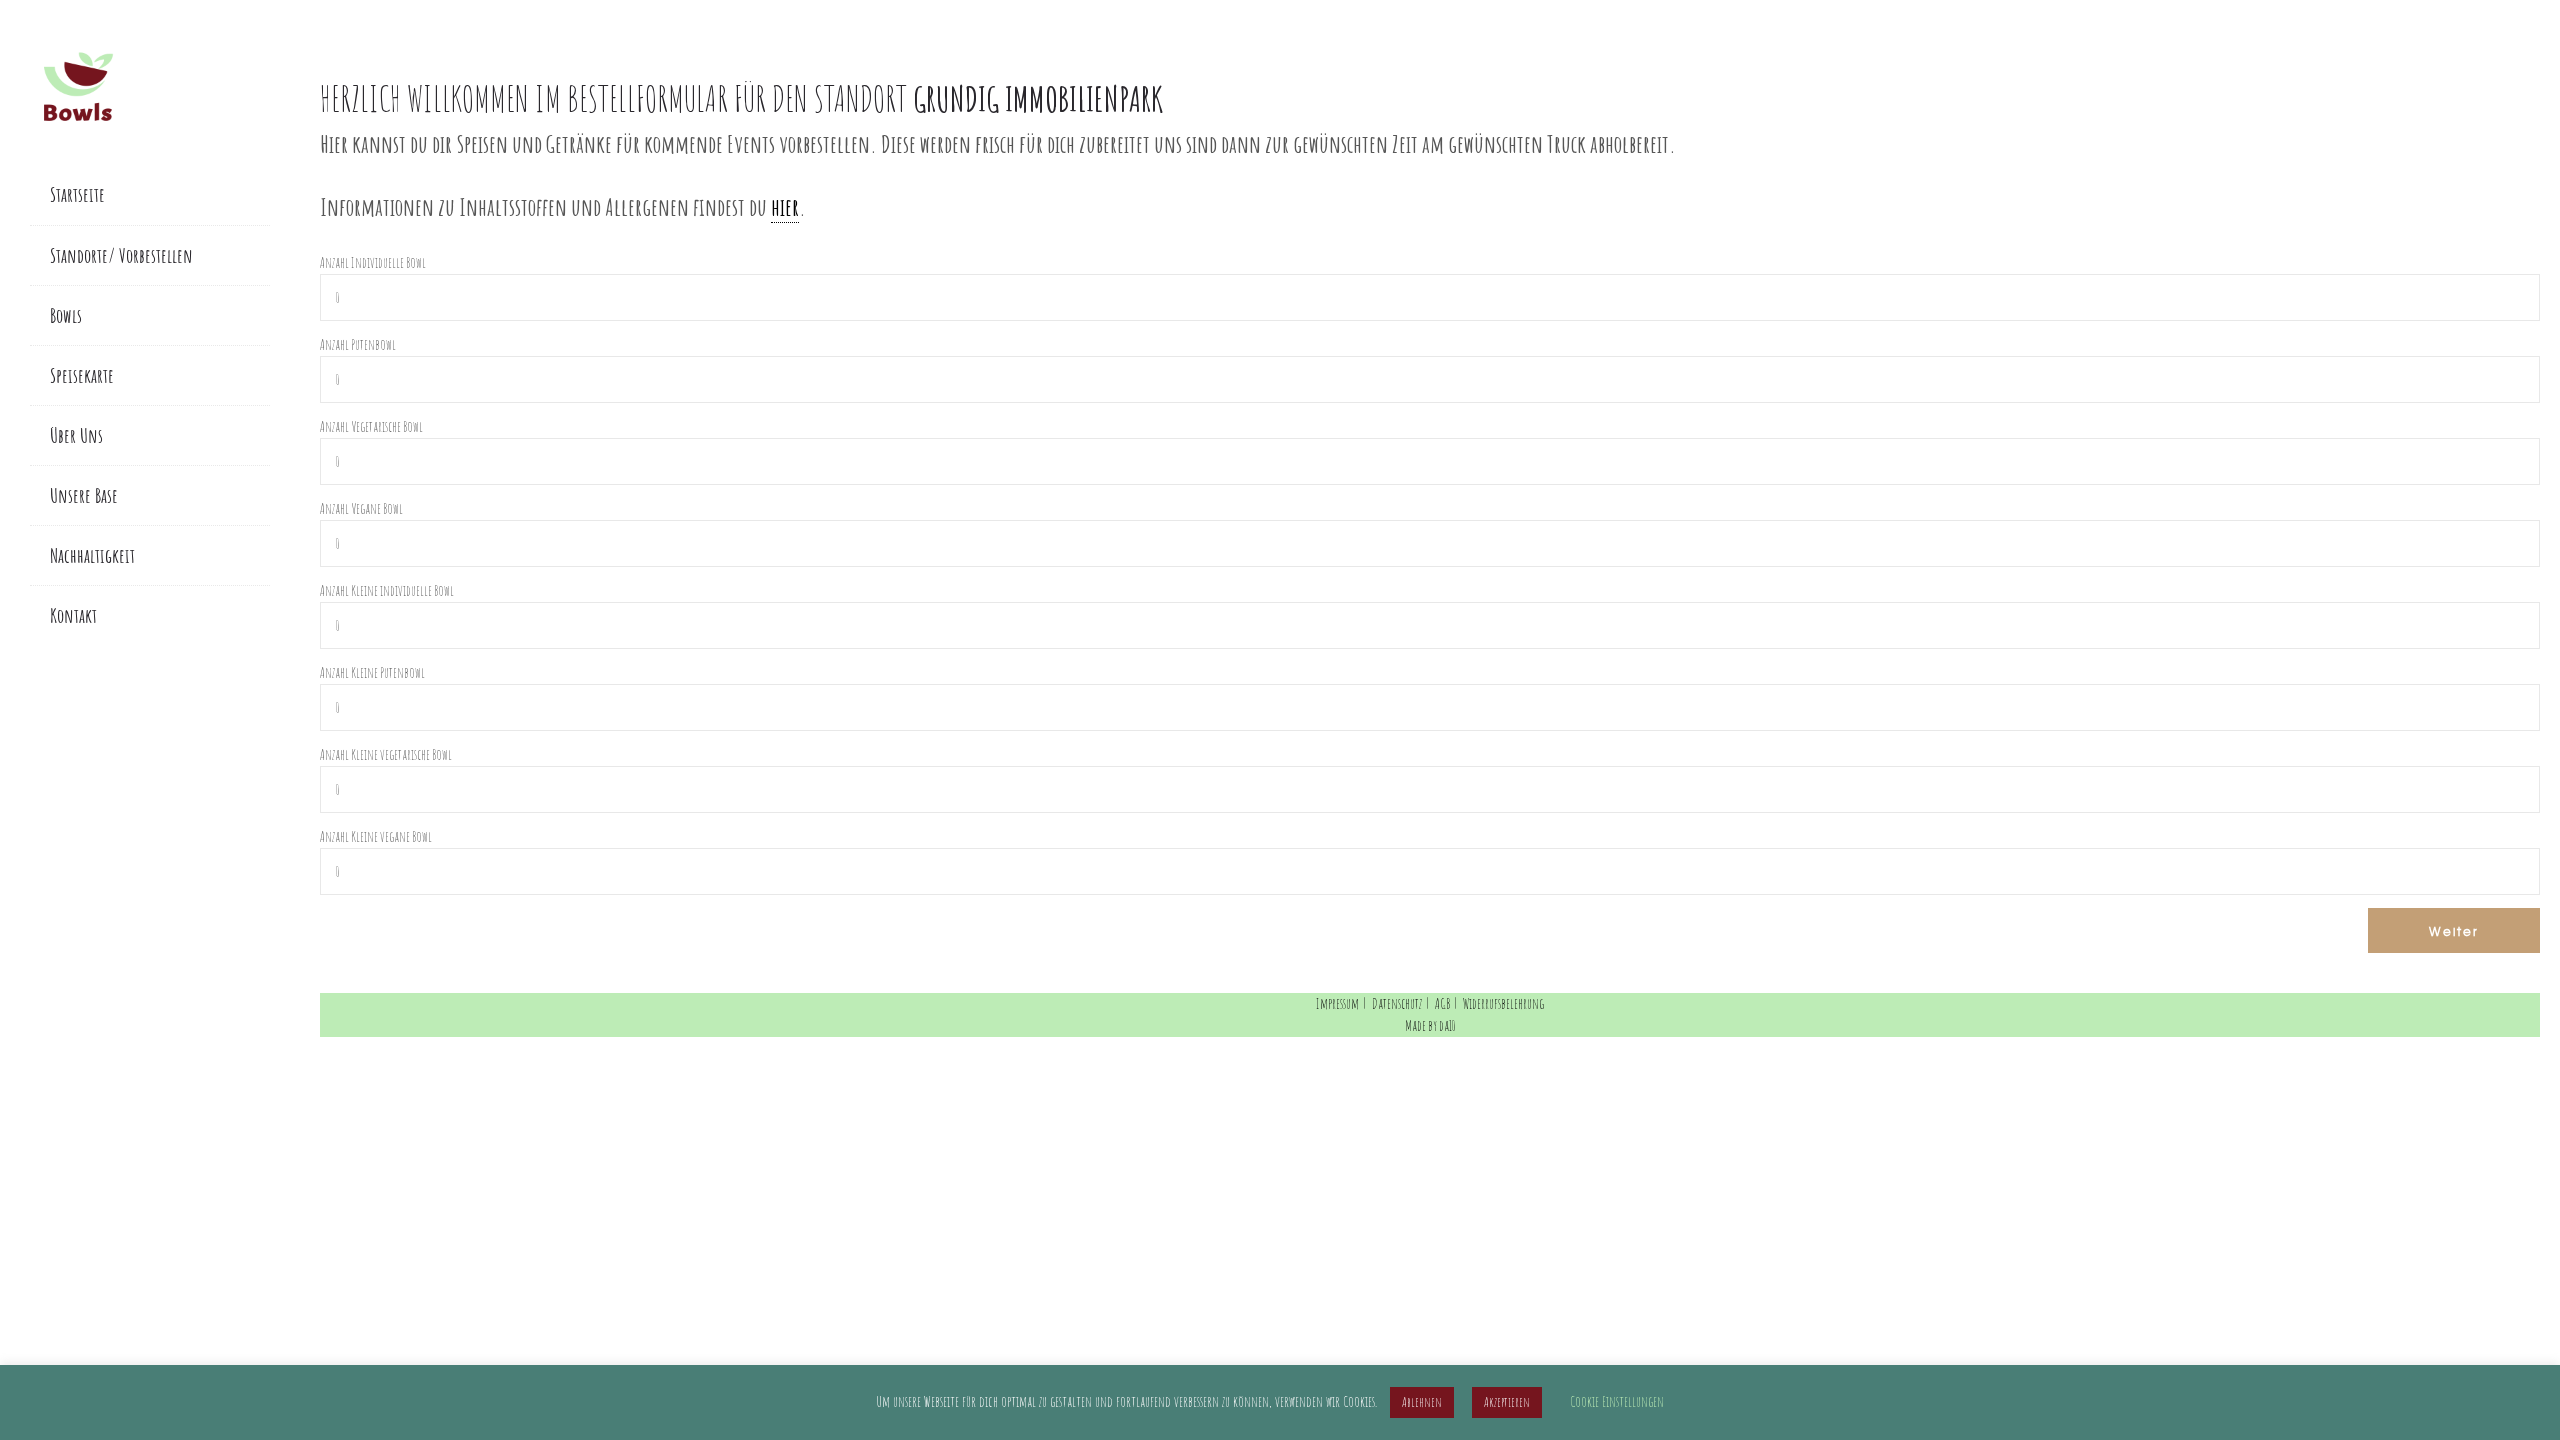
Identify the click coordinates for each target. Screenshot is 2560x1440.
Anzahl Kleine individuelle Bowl (387, 590)
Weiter (2454, 931)
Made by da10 (1430, 1025)
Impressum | (1343, 1003)
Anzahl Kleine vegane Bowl (376, 836)
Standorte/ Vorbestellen (121, 255)
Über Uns (76, 435)
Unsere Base (84, 495)
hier (785, 206)
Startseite (77, 194)
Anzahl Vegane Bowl (361, 508)
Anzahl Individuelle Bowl (373, 262)
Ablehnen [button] (1422, 1402)
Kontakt (73, 615)
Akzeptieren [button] (1507, 1402)
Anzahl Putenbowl (358, 344)
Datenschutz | (1402, 1003)
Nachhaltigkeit (92, 555)
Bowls (66, 315)
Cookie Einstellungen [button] (1617, 1401)
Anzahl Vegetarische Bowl (371, 426)
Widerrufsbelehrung (1503, 1003)
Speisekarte (82, 375)
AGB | (1448, 1003)
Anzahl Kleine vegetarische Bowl (386, 754)
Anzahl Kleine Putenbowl (372, 672)
